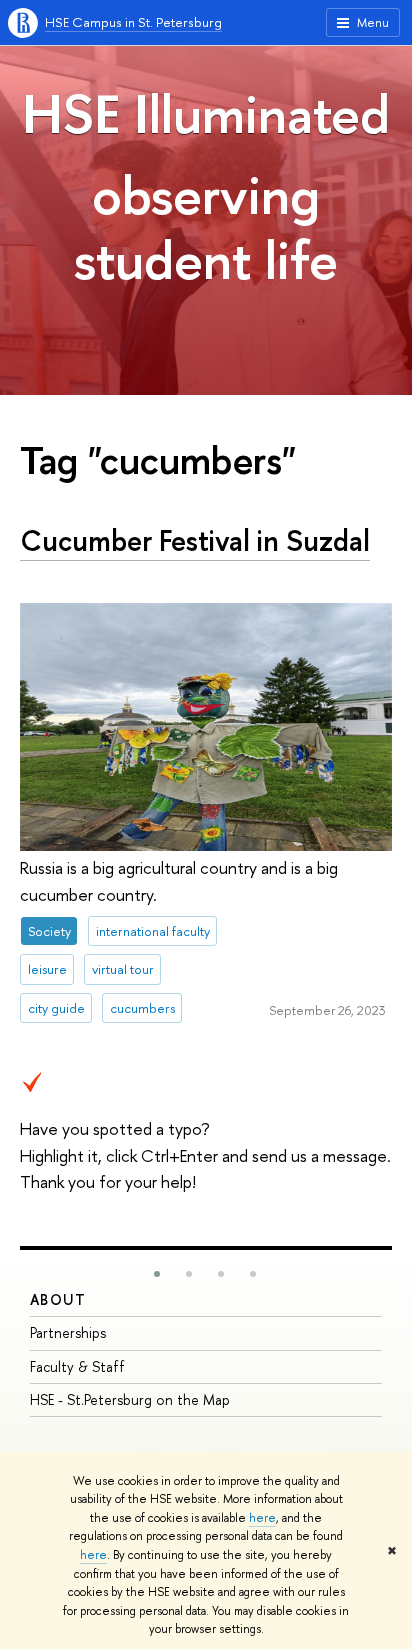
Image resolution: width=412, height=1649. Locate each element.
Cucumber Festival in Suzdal (195, 540)
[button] (157, 1274)
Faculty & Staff (77, 1366)
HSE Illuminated (206, 113)
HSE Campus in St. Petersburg (133, 22)
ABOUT (58, 1299)
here (262, 1518)
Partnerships (68, 1332)
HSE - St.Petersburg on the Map (130, 1399)
